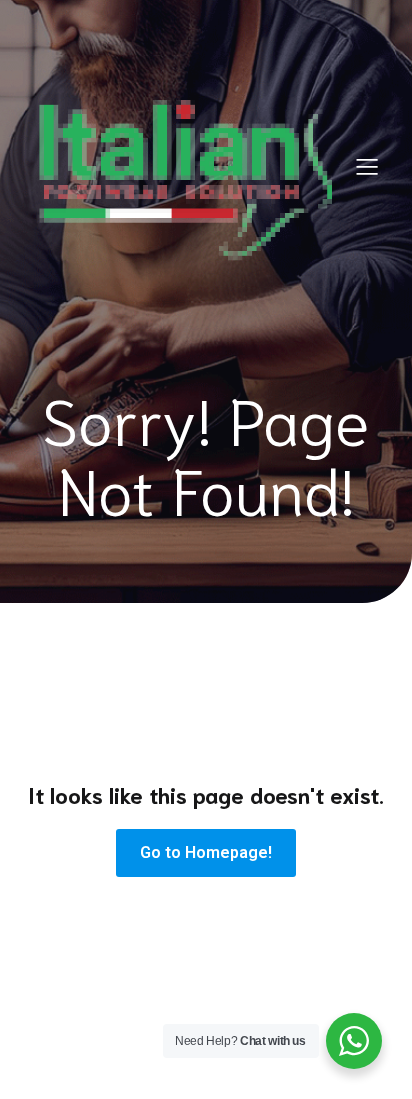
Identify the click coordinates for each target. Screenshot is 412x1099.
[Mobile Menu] (367, 166)
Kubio (262, 1086)
